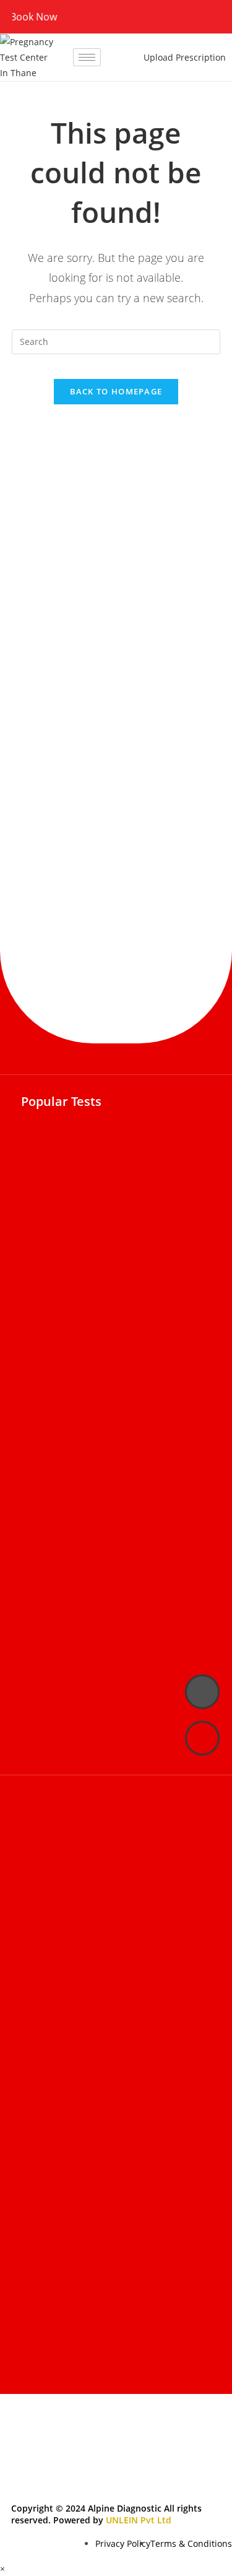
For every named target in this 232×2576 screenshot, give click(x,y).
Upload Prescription (185, 57)
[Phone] (202, 1692)
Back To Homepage (116, 391)
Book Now (24, 17)
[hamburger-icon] (87, 57)
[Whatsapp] (202, 1738)
